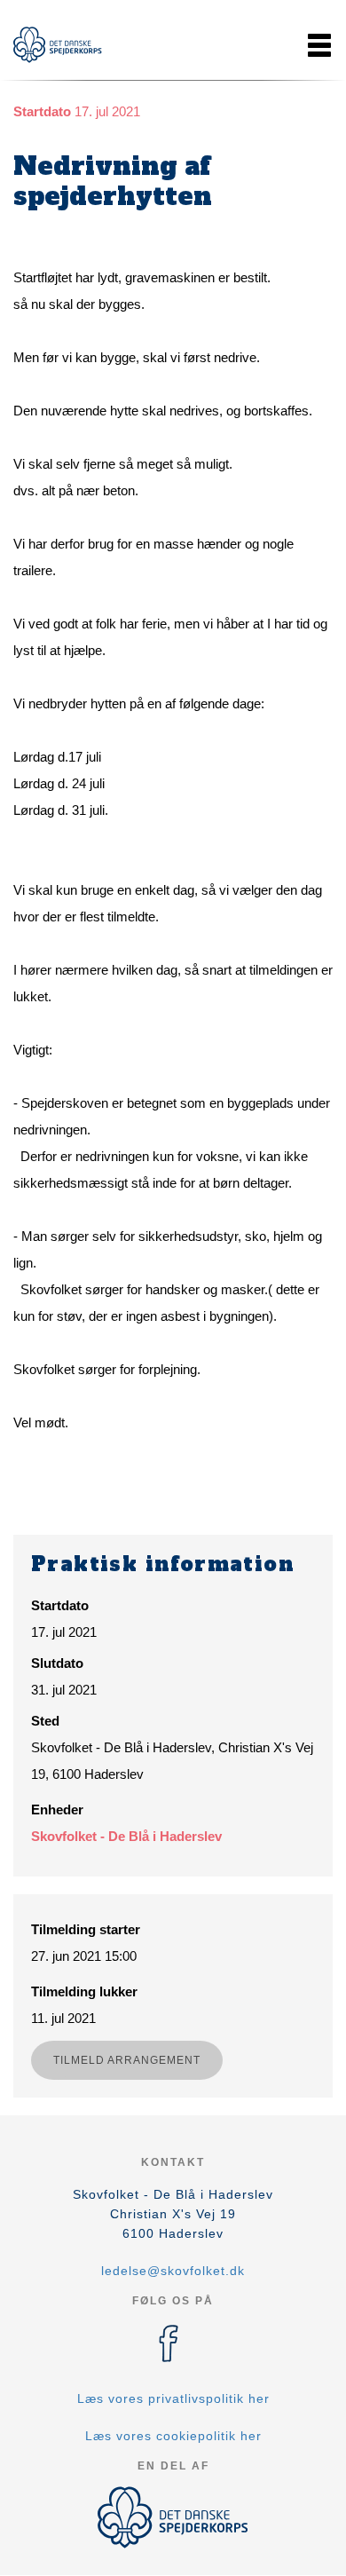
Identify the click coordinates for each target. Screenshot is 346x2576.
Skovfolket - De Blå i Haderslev (126, 1836)
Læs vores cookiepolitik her (173, 2436)
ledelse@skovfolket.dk (173, 2271)
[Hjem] (58, 45)
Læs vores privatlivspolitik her (173, 2398)
